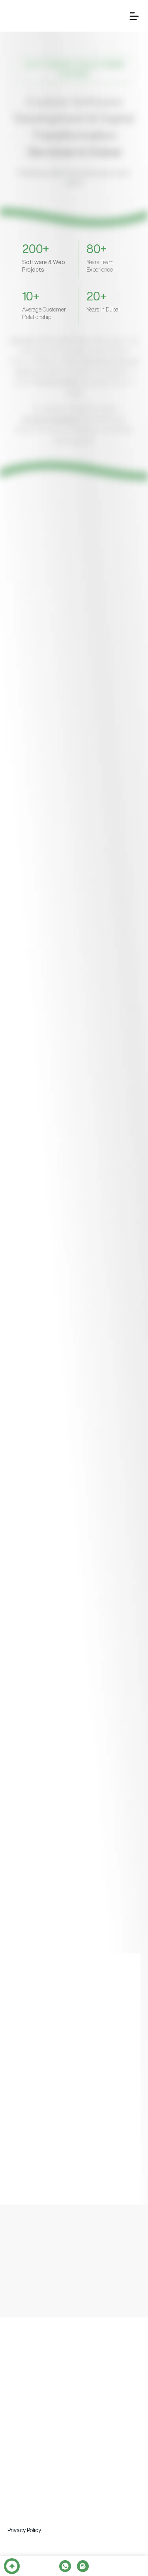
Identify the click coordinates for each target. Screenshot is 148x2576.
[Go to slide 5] (83, 676)
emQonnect (57, 2389)
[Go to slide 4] (77, 676)
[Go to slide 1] (59, 676)
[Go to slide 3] (71, 676)
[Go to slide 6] (89, 676)
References (97, 2389)
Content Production (33, 2537)
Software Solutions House (43, 2427)
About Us (20, 2389)
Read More (36, 639)
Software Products (32, 2456)
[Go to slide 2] (65, 676)
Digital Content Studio (37, 2493)
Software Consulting (34, 2472)
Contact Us (23, 2406)
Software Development (37, 2441)
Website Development (36, 2506)
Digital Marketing (29, 2522)
